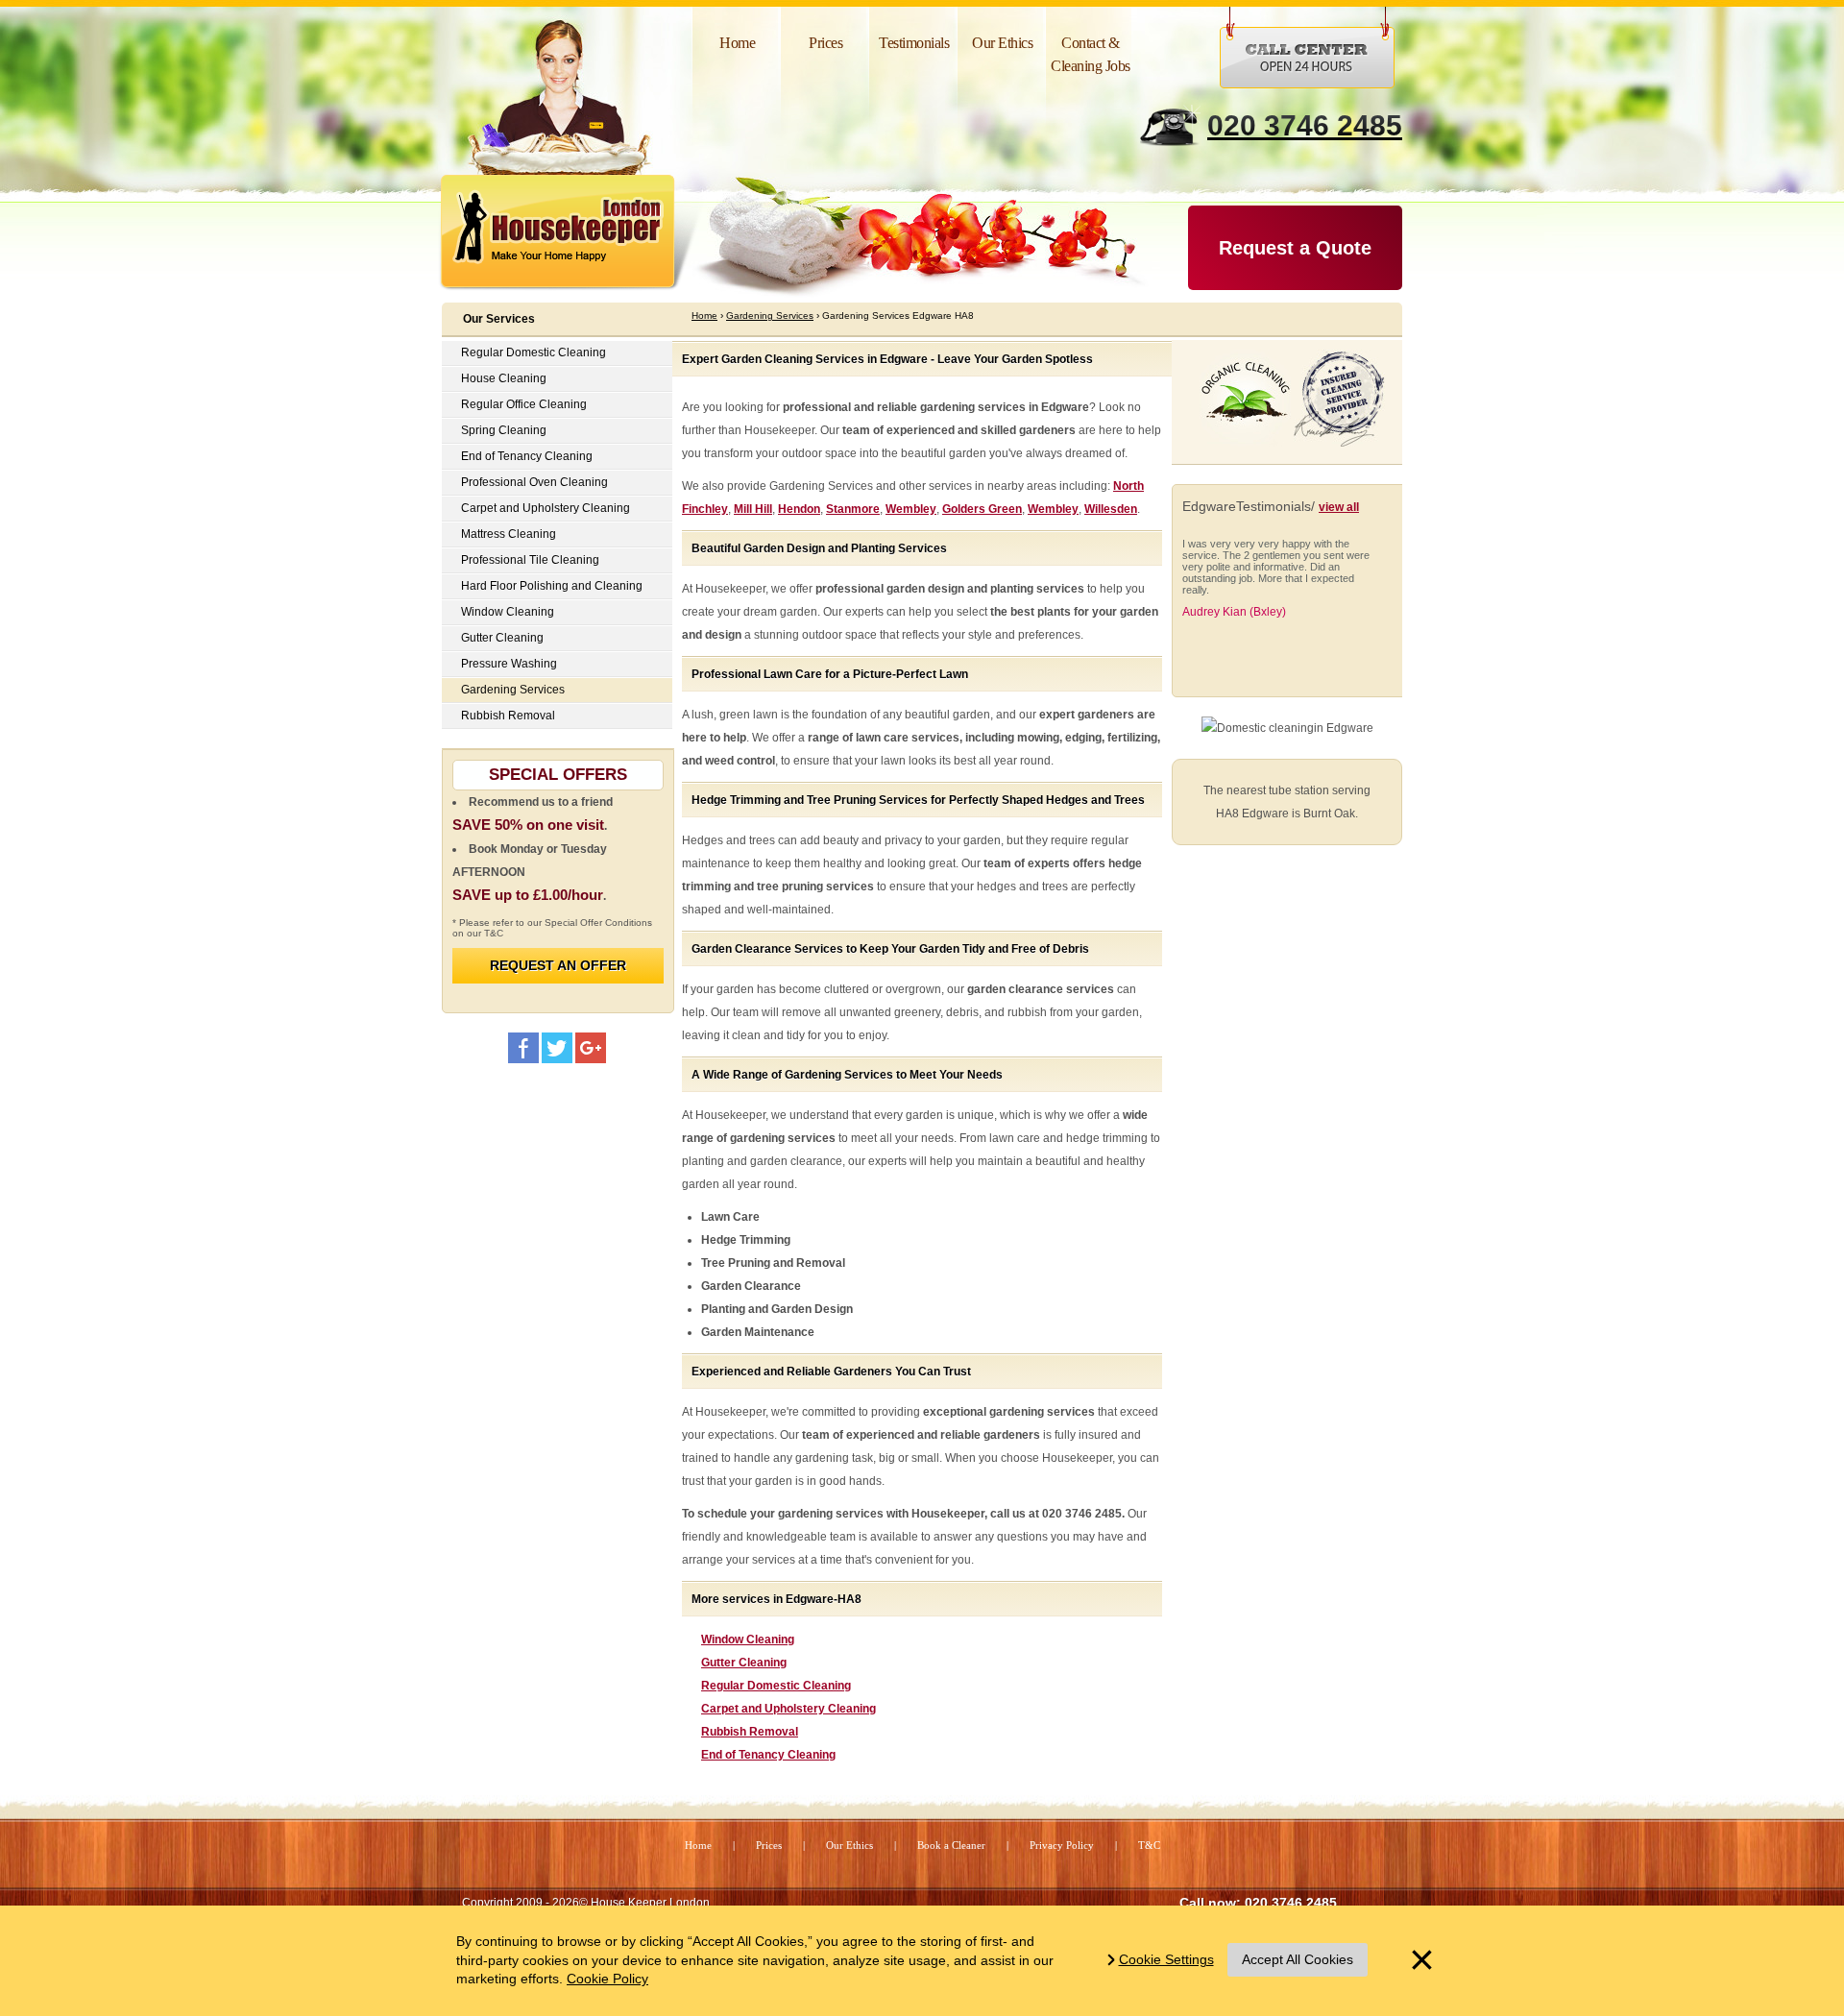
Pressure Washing (509, 664)
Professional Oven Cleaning (534, 482)
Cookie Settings (1166, 1959)
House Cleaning (504, 378)
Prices (825, 43)
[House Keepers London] (591, 1048)
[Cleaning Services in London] (571, 237)
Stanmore (853, 509)
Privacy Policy (1062, 1845)
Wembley (911, 509)
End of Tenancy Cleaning (768, 1755)
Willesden (1111, 509)
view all (1339, 507)
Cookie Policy (607, 1979)
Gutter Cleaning (744, 1663)
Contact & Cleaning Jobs (1091, 54)
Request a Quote (1295, 248)
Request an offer (558, 965)
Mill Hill (753, 509)
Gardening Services (513, 690)
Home (737, 43)
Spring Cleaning (504, 430)
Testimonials (914, 43)
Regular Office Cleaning (524, 404)
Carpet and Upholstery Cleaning (789, 1709)
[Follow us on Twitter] (557, 1048)
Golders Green (982, 509)
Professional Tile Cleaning (530, 560)
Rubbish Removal (750, 1732)
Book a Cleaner (951, 1845)
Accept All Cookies (1298, 1959)
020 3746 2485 (1305, 125)
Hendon (799, 509)
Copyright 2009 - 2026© (586, 1903)
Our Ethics (1002, 43)
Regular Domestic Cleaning (776, 1686)
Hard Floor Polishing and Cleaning (552, 586)
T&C (1149, 1845)
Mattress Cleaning (509, 534)
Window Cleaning (748, 1640)
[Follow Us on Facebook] (523, 1048)
